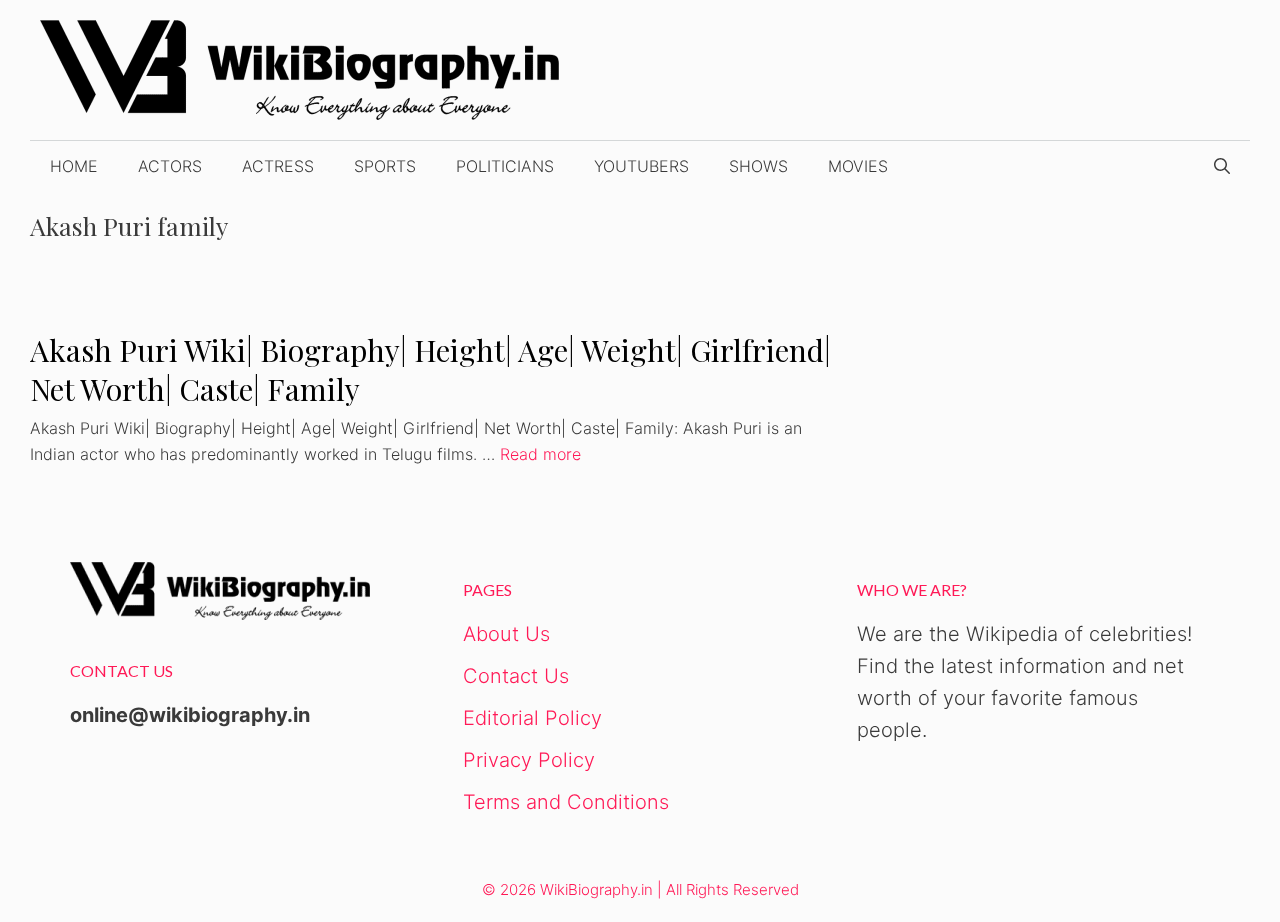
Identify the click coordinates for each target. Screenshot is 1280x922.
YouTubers (641, 166)
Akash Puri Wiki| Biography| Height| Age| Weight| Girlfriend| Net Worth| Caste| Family (430, 369)
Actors (170, 166)
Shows (758, 166)
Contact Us (516, 676)
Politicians (505, 166)
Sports (385, 166)
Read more (540, 454)
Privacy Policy (529, 760)
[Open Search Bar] (1222, 166)
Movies (858, 166)
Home (74, 166)
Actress (278, 166)
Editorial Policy (532, 718)
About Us (506, 634)
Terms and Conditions (566, 802)
